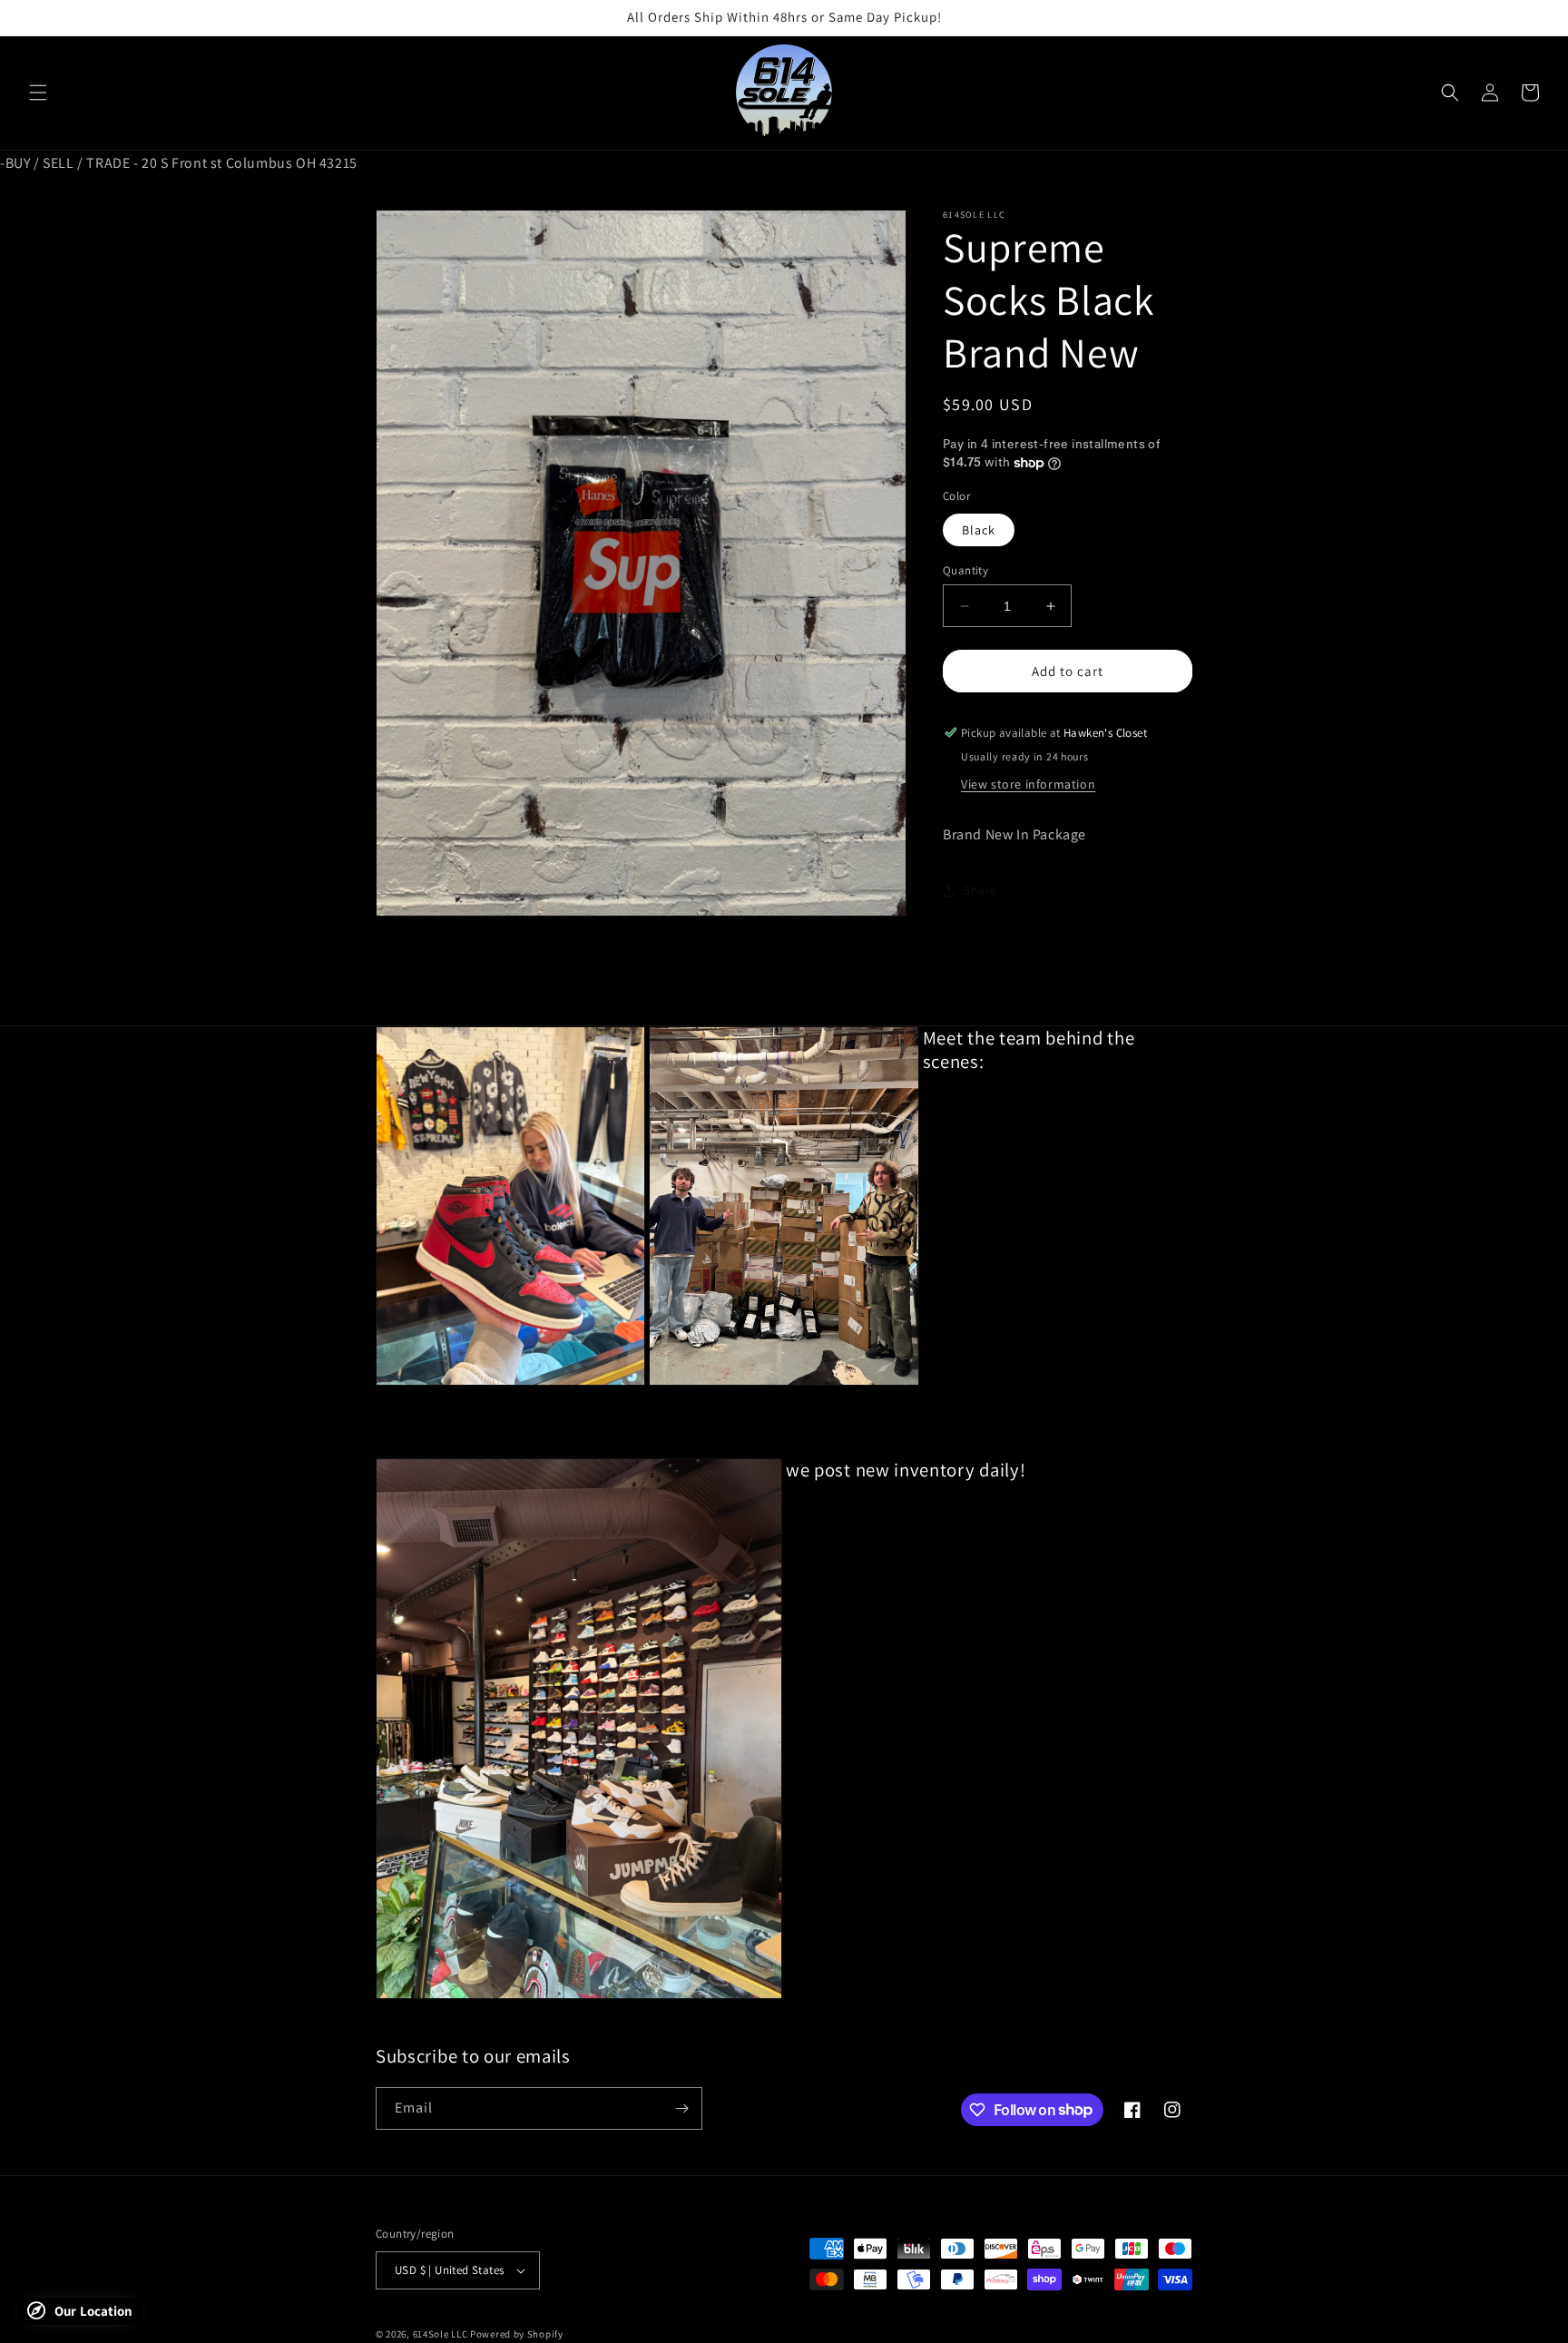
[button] (38, 93)
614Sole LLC (441, 2334)
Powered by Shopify (517, 2334)
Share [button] (980, 890)
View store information (1028, 784)
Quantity (965, 570)
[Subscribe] (681, 2108)
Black (979, 530)
